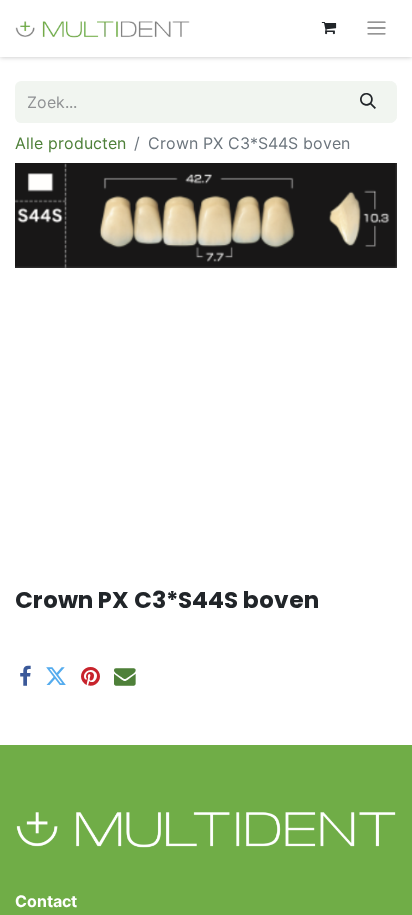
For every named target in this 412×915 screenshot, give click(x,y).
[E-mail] (125, 677)
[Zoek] (368, 102)
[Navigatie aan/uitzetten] (376, 28)
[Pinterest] (90, 677)
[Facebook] (25, 677)
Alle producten (70, 143)
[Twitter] (56, 677)
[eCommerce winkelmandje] (329, 28)
